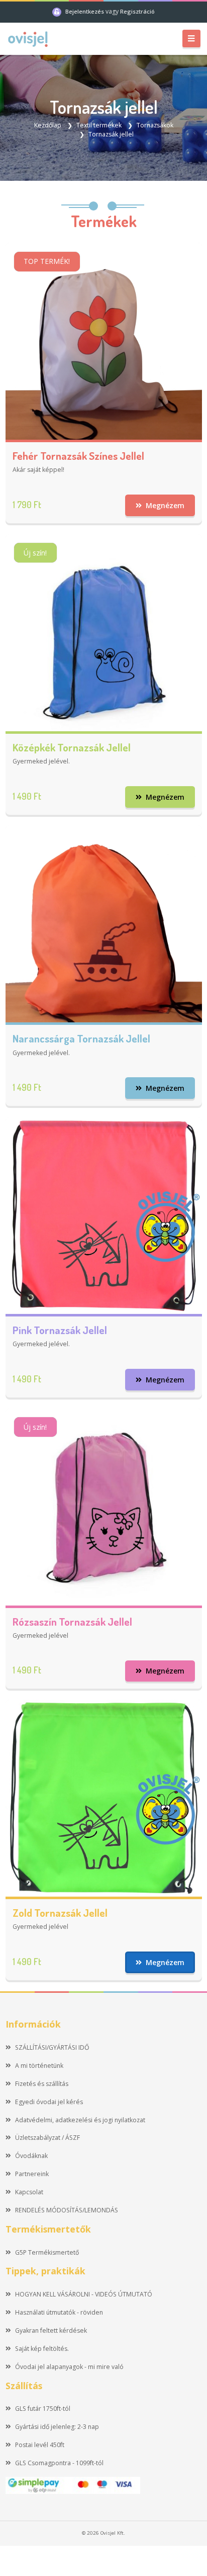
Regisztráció (137, 11)
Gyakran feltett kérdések (51, 2330)
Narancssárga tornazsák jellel (81, 1038)
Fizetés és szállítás (42, 2084)
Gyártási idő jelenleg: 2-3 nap (57, 2427)
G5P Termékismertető (47, 2252)
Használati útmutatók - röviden (59, 2312)
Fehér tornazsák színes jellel (78, 456)
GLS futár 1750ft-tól (43, 2409)
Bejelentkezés (85, 11)
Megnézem (164, 505)
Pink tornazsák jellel (60, 1330)
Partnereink (32, 2174)
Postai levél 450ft (40, 2445)
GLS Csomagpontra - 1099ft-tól (59, 2463)
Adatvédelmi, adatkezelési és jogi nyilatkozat (80, 2120)
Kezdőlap (48, 125)
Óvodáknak (31, 2156)
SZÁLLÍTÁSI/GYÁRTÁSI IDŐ (52, 2047)
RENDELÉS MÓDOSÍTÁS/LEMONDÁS (67, 2210)
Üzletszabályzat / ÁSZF (47, 2138)
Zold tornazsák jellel (60, 1912)
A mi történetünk (39, 2066)
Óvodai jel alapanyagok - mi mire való (69, 2367)
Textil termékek (99, 125)
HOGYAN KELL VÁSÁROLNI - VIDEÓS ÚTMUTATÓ (84, 2294)
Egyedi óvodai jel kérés (49, 2102)
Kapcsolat (29, 2192)
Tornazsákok (155, 125)
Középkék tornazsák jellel (72, 747)
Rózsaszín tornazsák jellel (72, 1621)
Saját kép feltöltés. (42, 2349)
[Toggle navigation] (191, 39)
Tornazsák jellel (111, 134)
